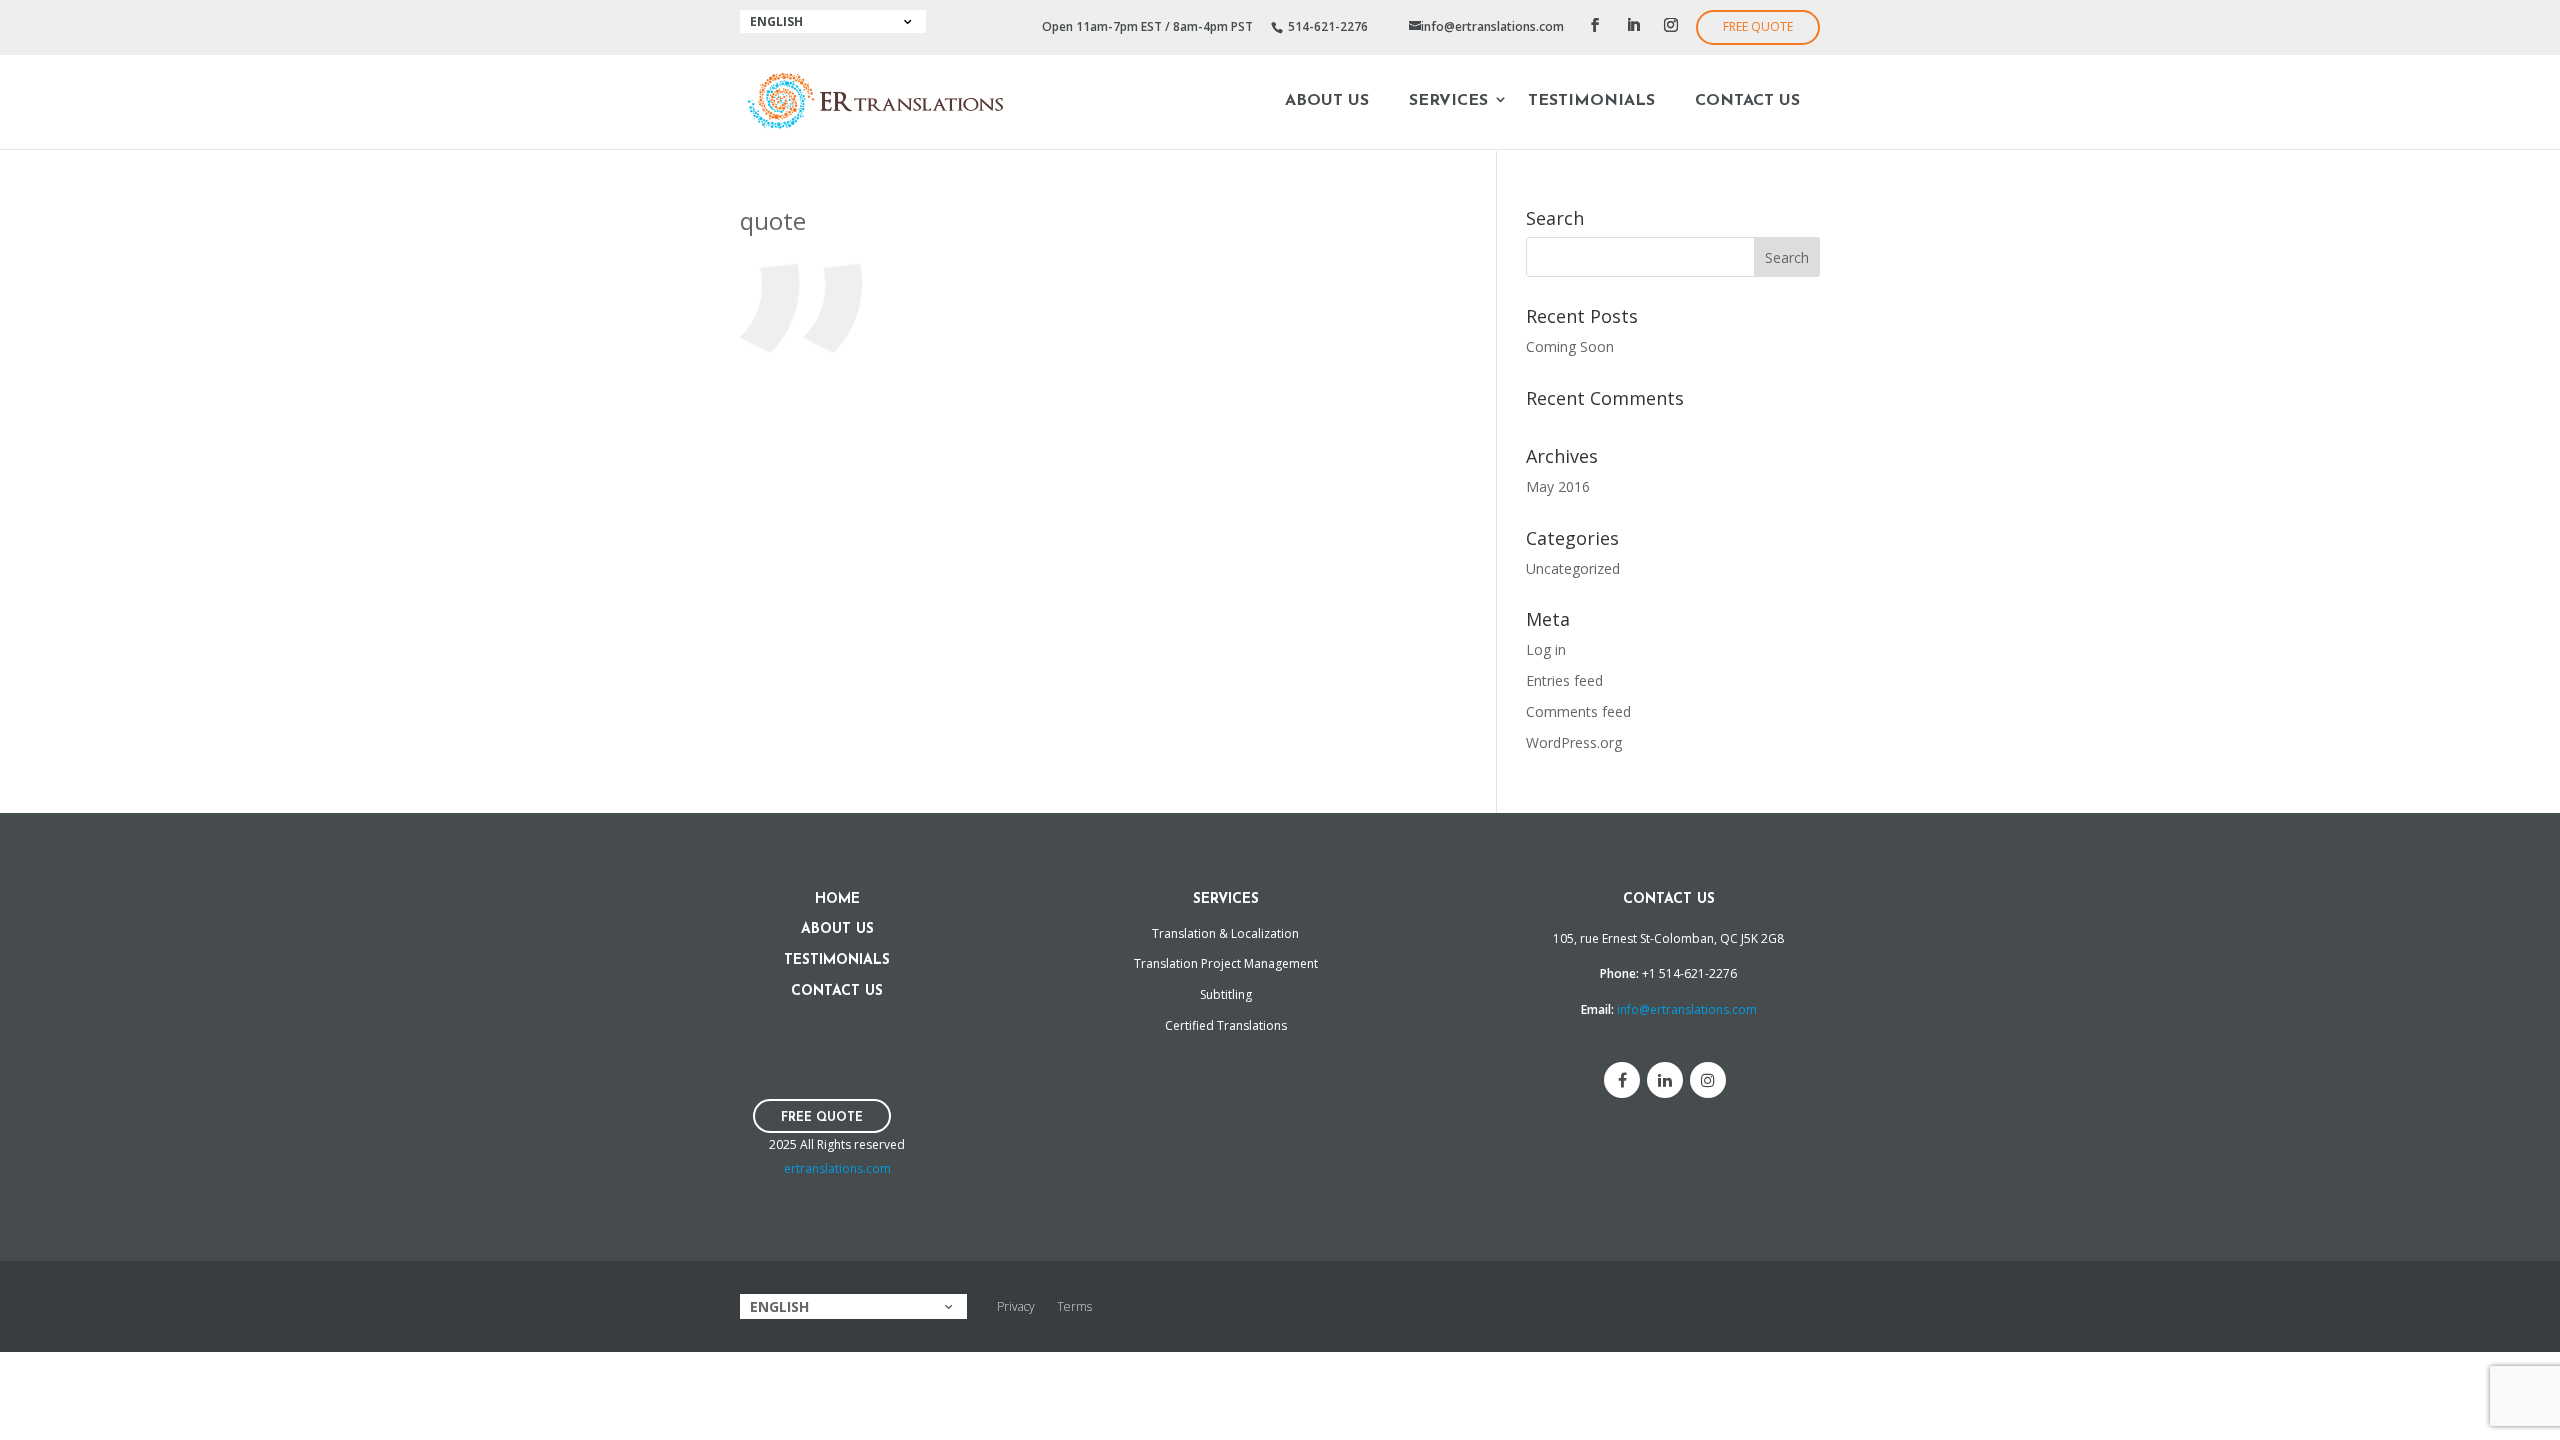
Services (1448, 101)
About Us (1327, 101)
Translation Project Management (1226, 963)
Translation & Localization (1225, 933)
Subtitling (1226, 994)
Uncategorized (1573, 568)
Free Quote (1758, 26)
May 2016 (1558, 486)
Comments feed (1578, 711)
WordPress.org (1574, 742)
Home (837, 899)
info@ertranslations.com (1687, 1009)
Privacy (1016, 1306)
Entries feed (1564, 680)
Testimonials (1591, 101)
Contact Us (1747, 101)
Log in (1546, 649)
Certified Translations (1226, 1025)
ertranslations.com (837, 1168)
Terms (1074, 1306)
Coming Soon (1570, 346)
